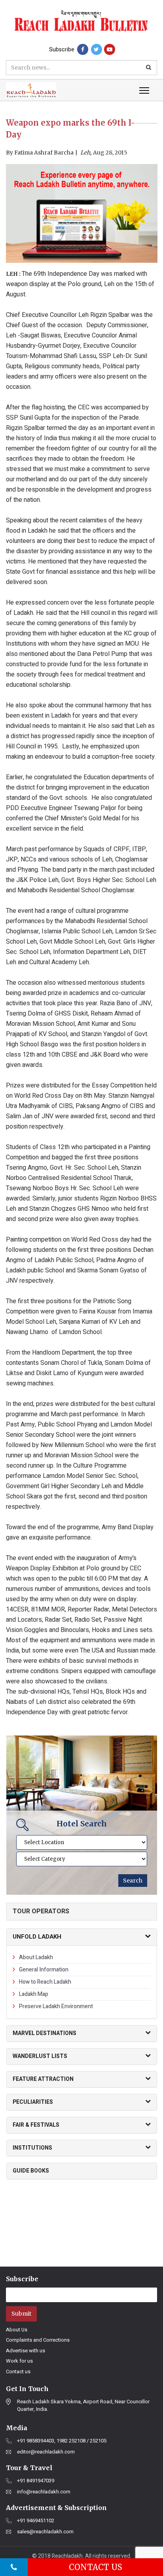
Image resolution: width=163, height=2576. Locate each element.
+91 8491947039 (36, 2481)
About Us (17, 2330)
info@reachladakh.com (44, 2492)
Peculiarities (33, 2102)
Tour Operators (41, 1911)
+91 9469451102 (36, 2521)
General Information (44, 1970)
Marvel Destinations (45, 2033)
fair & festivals (36, 2125)
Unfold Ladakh (37, 1937)
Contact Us (96, 2567)
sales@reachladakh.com (45, 2532)
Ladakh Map (34, 1994)
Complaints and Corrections (38, 2340)
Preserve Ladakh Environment (56, 2006)
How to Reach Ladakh (45, 1982)
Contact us (18, 2372)
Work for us (19, 2361)
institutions (32, 2148)
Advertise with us (26, 2351)
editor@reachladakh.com (46, 2452)
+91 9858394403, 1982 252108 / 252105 (62, 2441)
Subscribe (62, 50)
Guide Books (31, 2171)
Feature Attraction (43, 2079)
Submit (21, 2314)
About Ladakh (36, 1957)
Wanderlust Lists (40, 2056)
